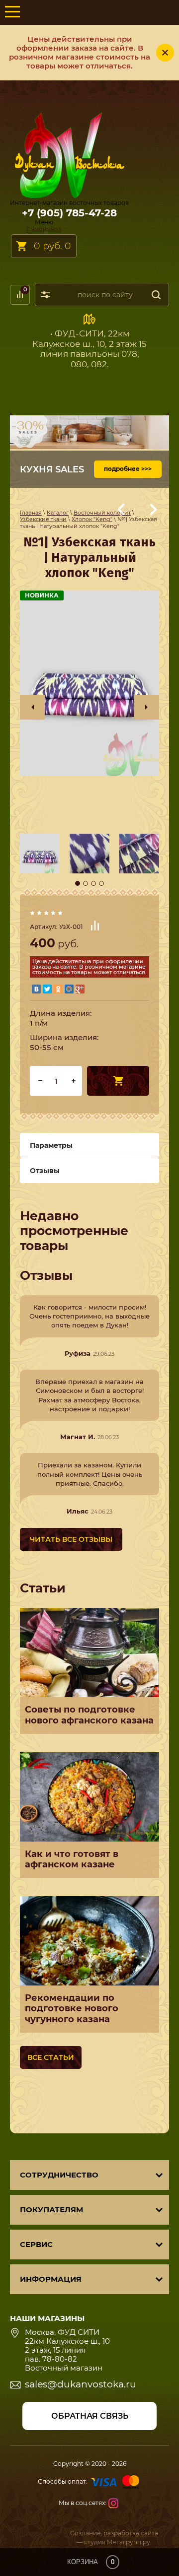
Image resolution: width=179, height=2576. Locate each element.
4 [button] (101, 883)
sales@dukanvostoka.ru (81, 2384)
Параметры (51, 1145)
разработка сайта (131, 2533)
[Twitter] (47, 989)
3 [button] (93, 883)
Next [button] (147, 707)
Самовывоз (44, 229)
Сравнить (95, 925)
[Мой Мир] (69, 989)
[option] (89, 683)
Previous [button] (32, 707)
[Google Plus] (80, 989)
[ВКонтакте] (36, 989)
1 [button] (78, 883)
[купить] (118, 1081)
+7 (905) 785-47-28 (69, 213)
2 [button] (86, 883)
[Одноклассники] (58, 989)
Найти (156, 295)
